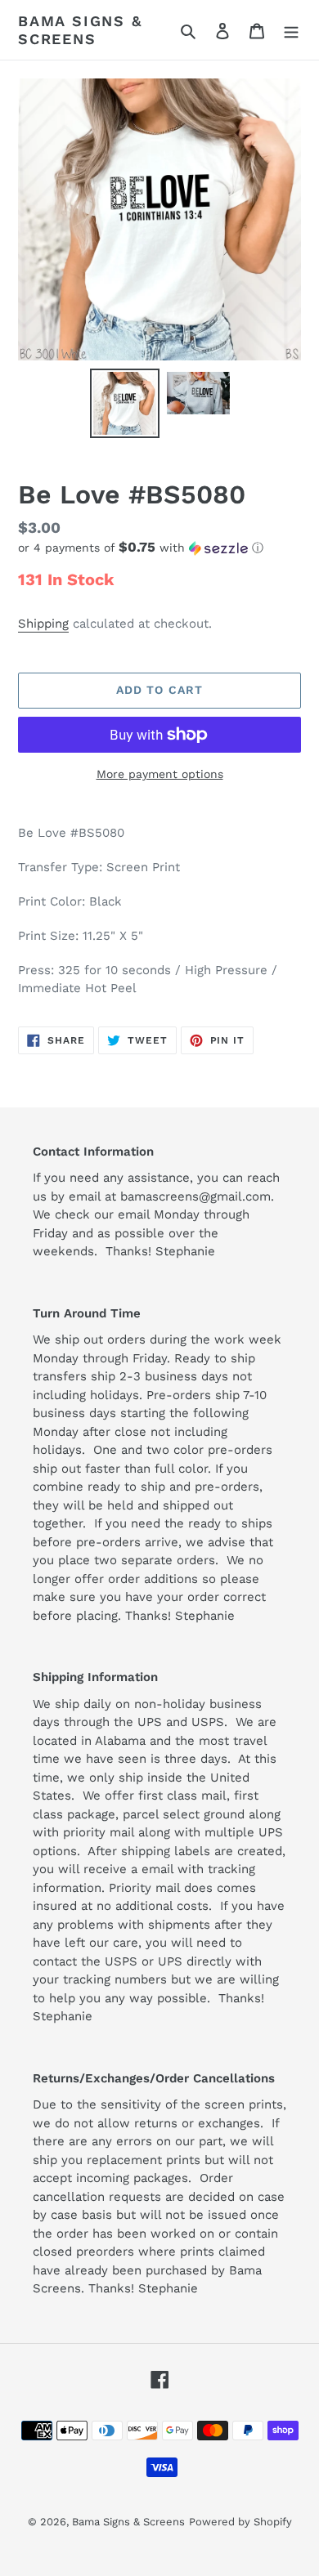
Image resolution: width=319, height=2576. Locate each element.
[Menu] (291, 30)
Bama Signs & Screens (80, 30)
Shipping (43, 624)
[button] (141, 548)
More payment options (160, 774)
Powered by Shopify (240, 2522)
